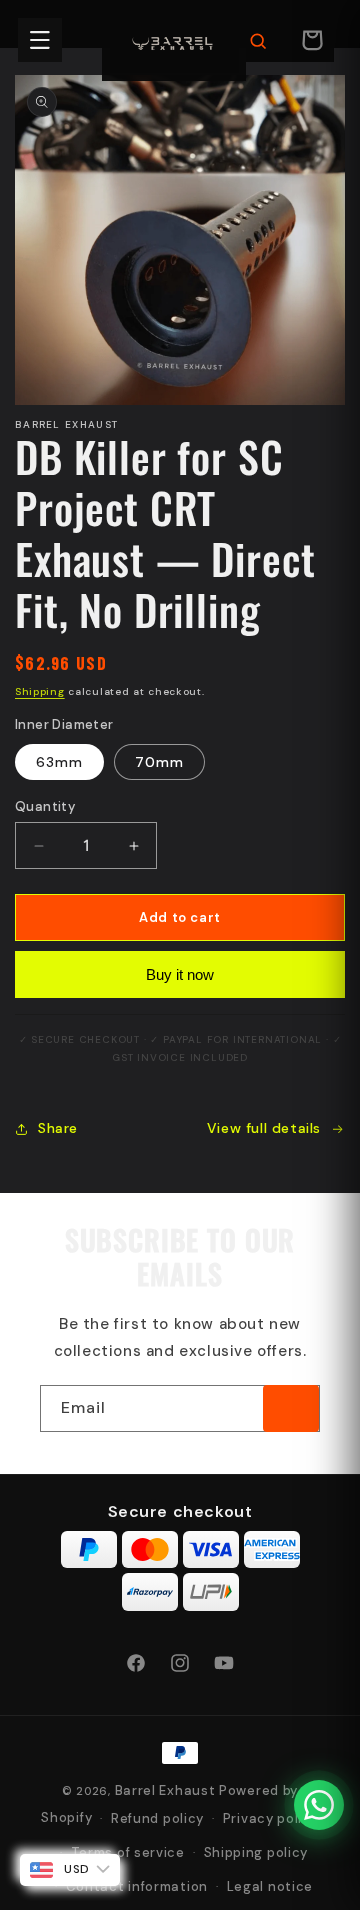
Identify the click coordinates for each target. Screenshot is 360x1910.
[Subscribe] (291, 1408)
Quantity (45, 806)
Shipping (40, 691)
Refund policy (157, 1818)
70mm (159, 762)
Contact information (137, 1886)
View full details (264, 1128)
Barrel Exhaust (165, 1790)
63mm (59, 762)
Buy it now (180, 974)
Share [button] (58, 1128)
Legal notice (270, 1886)
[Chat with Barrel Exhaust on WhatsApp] (319, 1805)
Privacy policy (271, 1818)
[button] (40, 40)
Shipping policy (256, 1852)
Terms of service (128, 1852)
